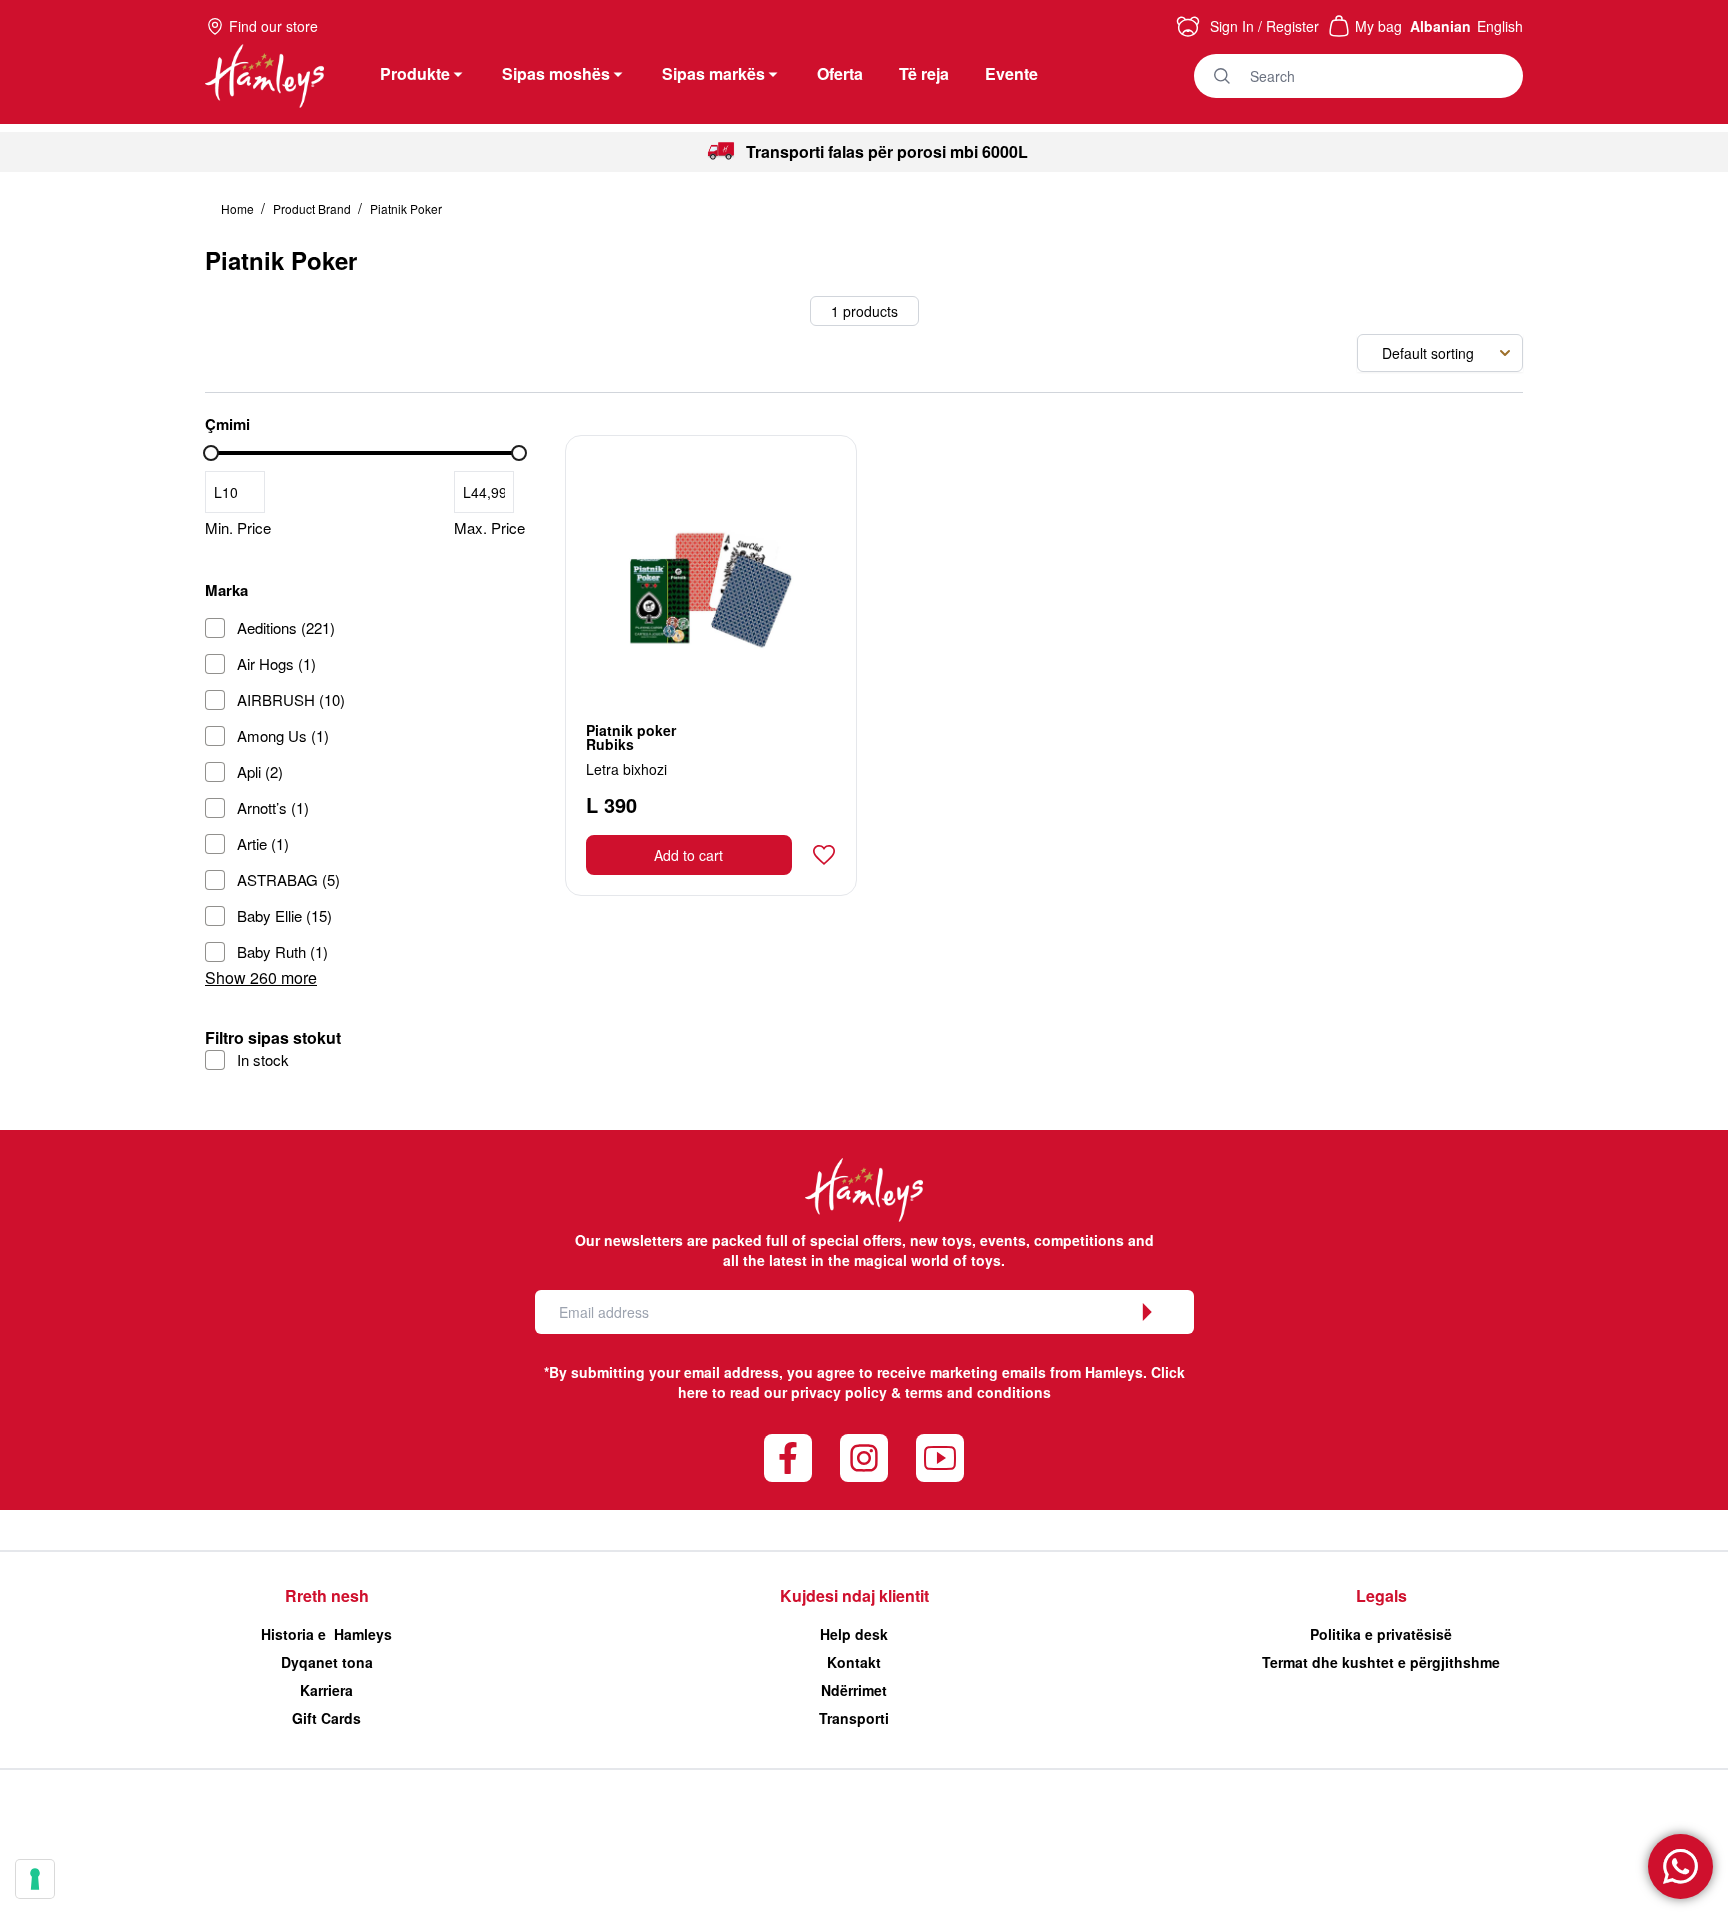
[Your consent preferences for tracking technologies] (35, 1879)
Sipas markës (713, 73)
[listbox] (1440, 353)
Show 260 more (261, 977)
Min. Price (238, 527)
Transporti (854, 1718)
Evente (1011, 73)
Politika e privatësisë (1381, 1634)
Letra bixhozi (626, 769)
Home (239, 208)
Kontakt (854, 1662)
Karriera (326, 1690)
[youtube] (940, 1458)
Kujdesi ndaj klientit (854, 1595)
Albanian (1440, 26)
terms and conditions (978, 1392)
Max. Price (489, 527)
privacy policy (839, 1392)
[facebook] (788, 1458)
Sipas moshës (556, 73)
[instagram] (864, 1458)
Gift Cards (326, 1718)
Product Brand (313, 208)
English (1500, 26)
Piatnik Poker (406, 208)
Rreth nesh (327, 1595)
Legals (1381, 1595)
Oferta (840, 73)
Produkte (415, 73)
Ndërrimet (854, 1690)
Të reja (924, 73)
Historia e (326, 1634)
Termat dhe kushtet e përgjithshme (1381, 1662)
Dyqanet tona (327, 1662)
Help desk (854, 1634)
